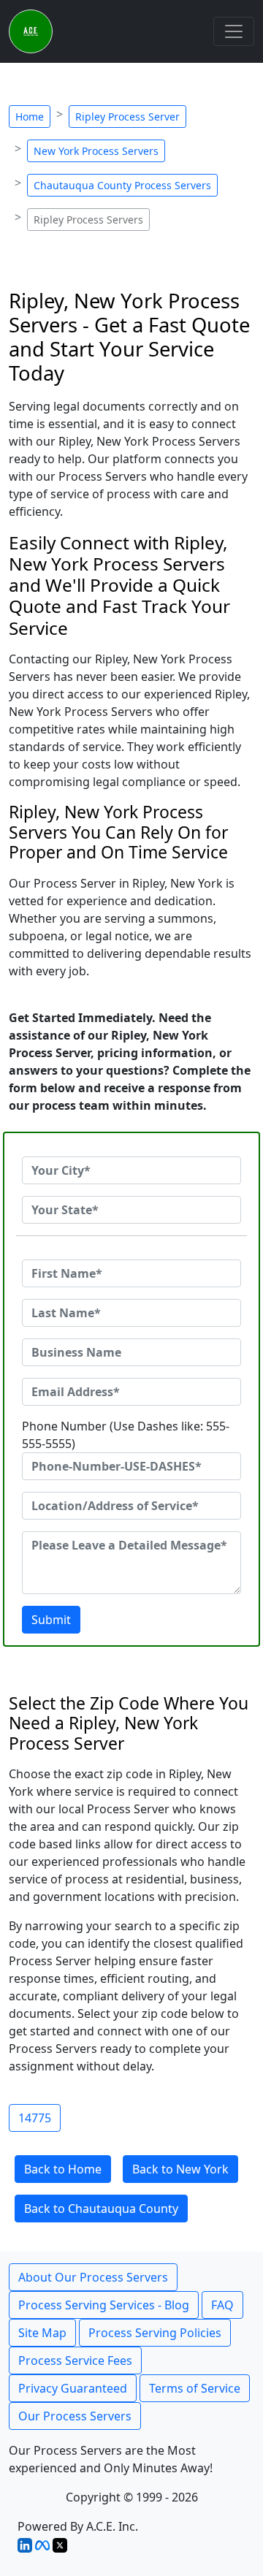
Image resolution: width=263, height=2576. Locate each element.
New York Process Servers (96, 151)
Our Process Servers (75, 2416)
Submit (51, 1620)
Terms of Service (195, 2388)
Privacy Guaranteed (73, 2388)
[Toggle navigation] (234, 31)
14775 (35, 2118)
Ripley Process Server (127, 117)
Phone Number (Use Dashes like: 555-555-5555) (126, 1435)
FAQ (222, 2305)
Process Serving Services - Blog (104, 2305)
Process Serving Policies (155, 2333)
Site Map (42, 2333)
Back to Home (63, 2169)
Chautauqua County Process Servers (122, 185)
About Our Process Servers (93, 2277)
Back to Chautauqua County (101, 2209)
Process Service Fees (75, 2360)
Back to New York (180, 2169)
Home (30, 117)
